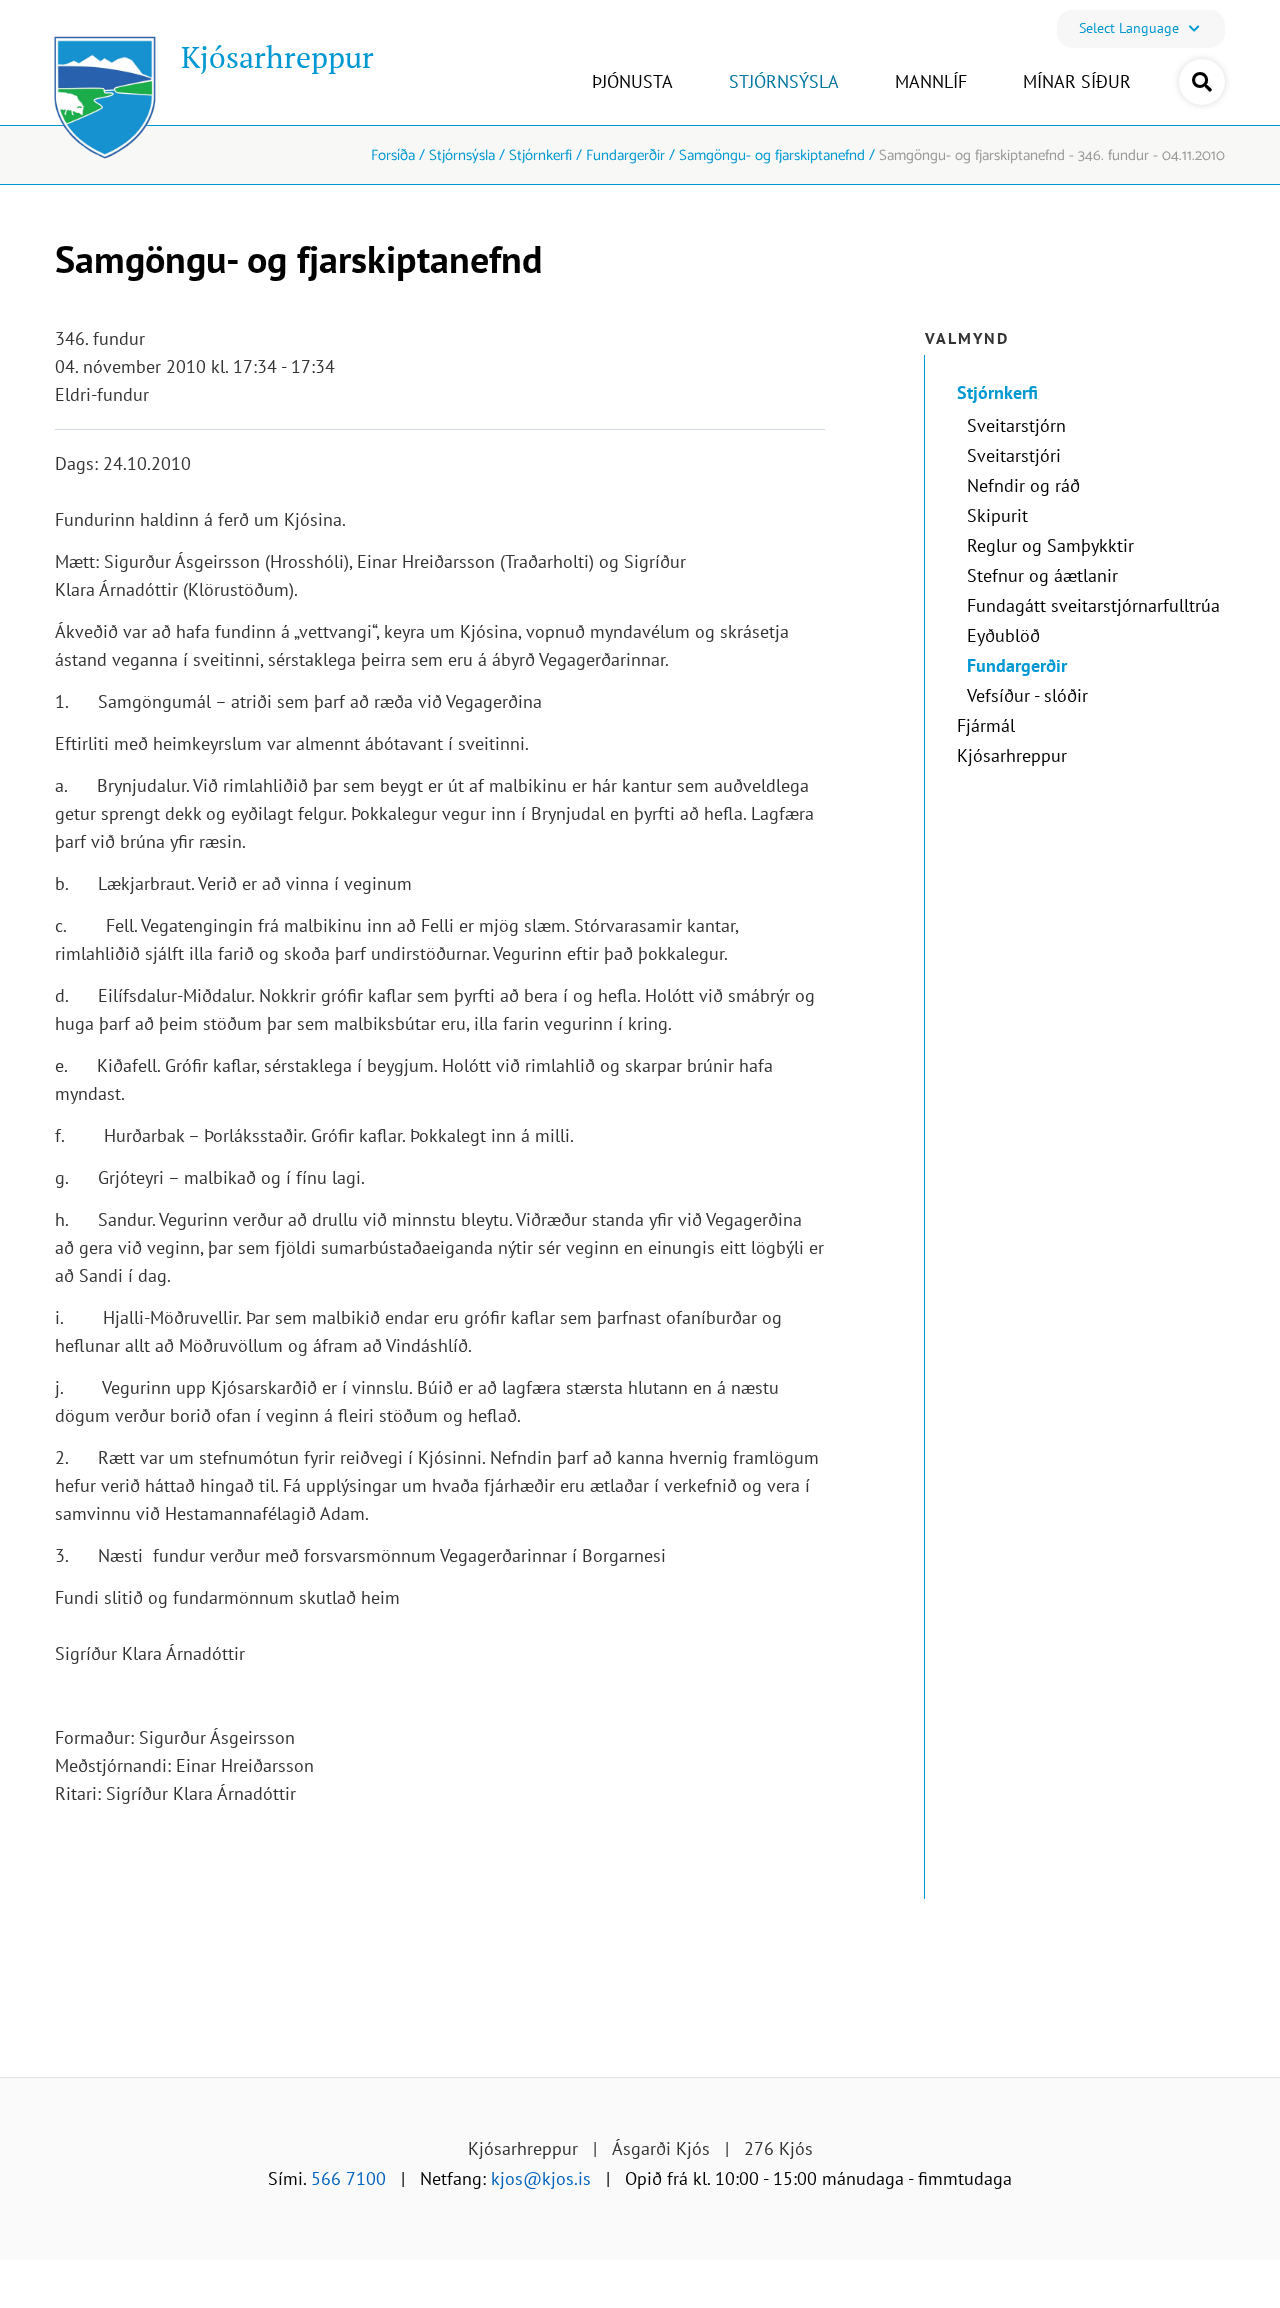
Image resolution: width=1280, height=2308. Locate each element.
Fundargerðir (625, 155)
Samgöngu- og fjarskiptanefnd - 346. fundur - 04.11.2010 (1052, 155)
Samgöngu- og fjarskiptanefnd (772, 155)
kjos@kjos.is (541, 2178)
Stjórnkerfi (540, 155)
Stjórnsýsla (462, 155)
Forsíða (393, 155)
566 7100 (348, 2178)
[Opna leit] (1202, 82)
